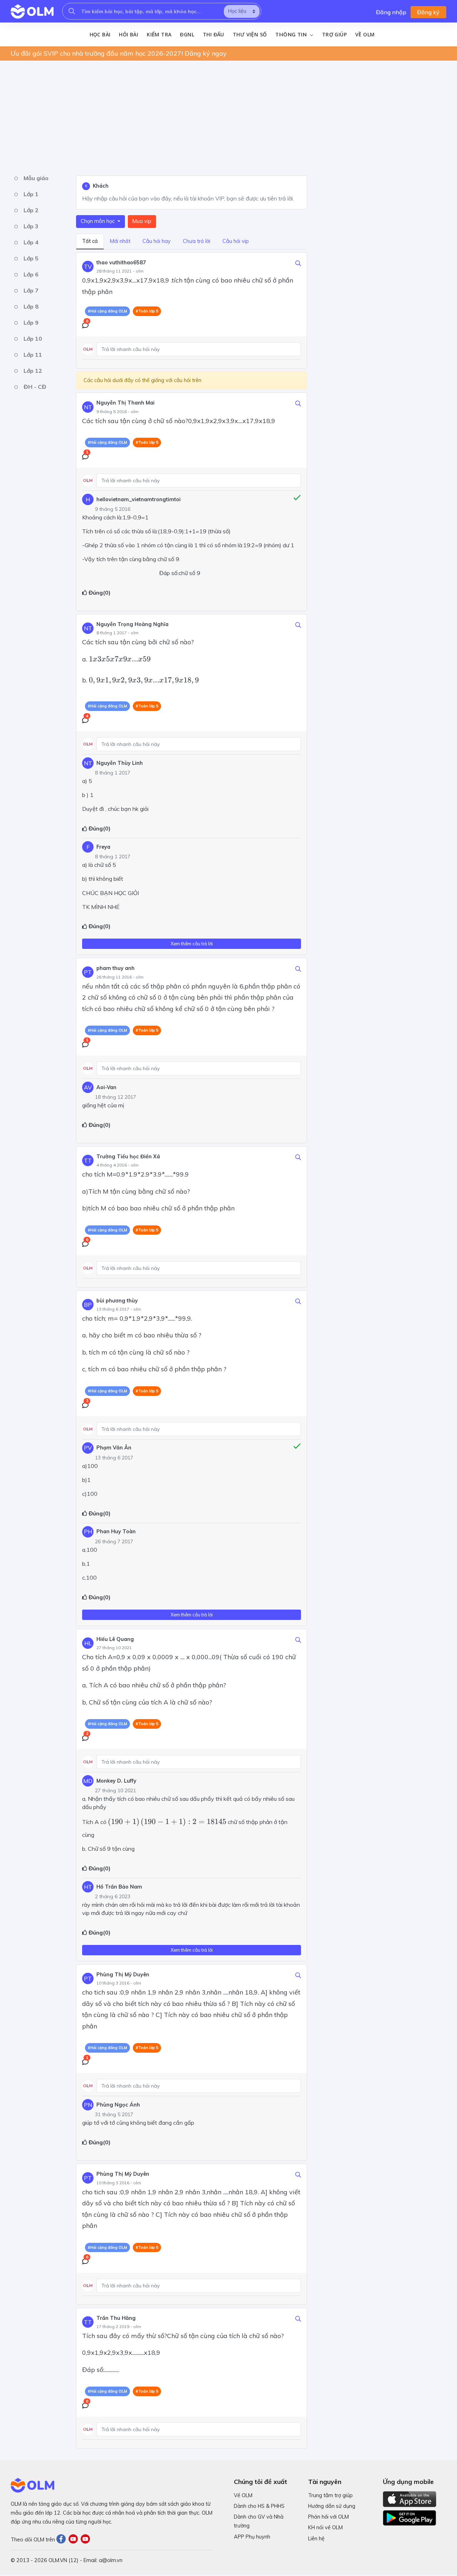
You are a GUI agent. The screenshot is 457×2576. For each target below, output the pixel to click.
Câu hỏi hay (157, 241)
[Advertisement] (225, 116)
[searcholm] (72, 11)
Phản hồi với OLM (328, 2517)
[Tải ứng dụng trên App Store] (410, 2499)
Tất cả (90, 241)
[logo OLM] (32, 11)
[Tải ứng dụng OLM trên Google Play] (410, 2516)
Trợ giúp (334, 34)
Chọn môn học (98, 221)
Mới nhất (120, 241)
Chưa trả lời (197, 241)
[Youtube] (75, 2540)
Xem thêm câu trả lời (192, 944)
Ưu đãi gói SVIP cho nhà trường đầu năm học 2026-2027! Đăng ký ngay (119, 53)
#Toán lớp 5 (147, 311)
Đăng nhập (391, 12)
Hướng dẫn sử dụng (332, 2506)
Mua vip (142, 221)
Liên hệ (316, 2539)
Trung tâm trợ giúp (330, 2495)
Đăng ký (428, 12)
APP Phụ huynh (252, 2537)
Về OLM (365, 34)
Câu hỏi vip (236, 241)
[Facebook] (62, 2540)
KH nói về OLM (325, 2527)
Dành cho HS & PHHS (259, 2506)
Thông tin (292, 35)
